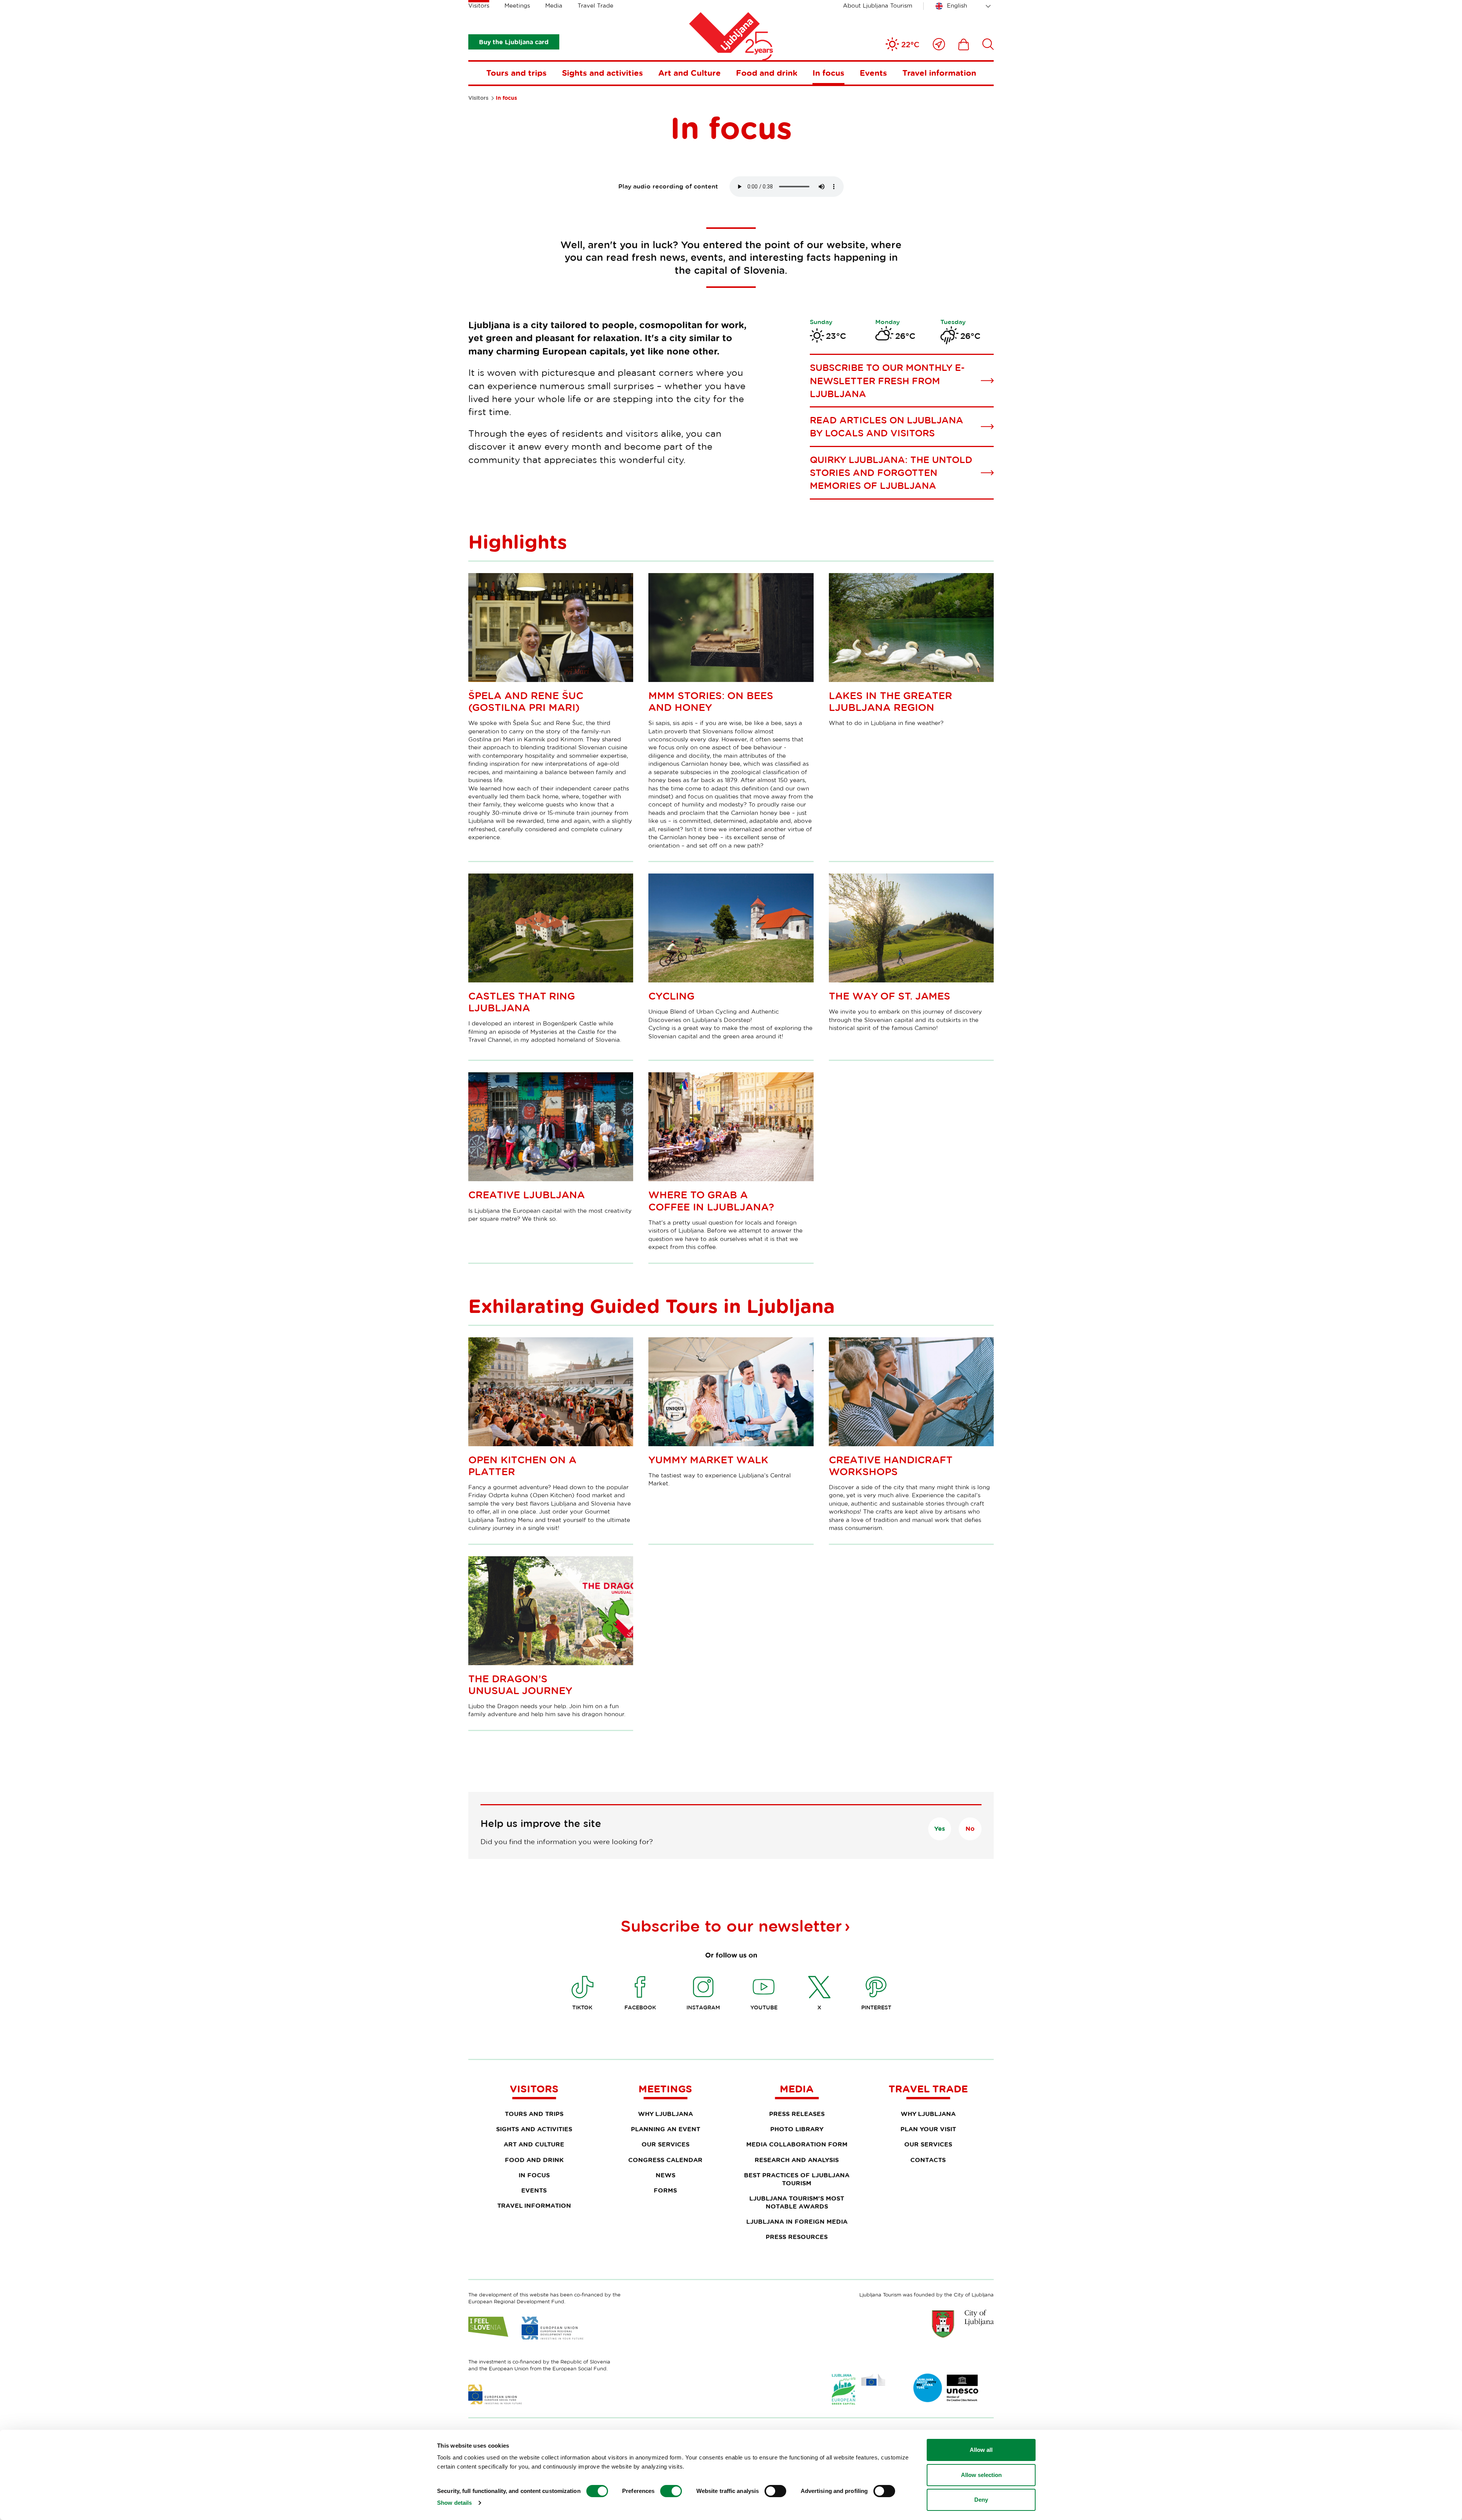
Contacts (928, 2160)
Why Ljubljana (666, 2114)
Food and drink (767, 73)
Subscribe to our (731, 1926)
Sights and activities (603, 73)
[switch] (671, 2491)
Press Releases (797, 2114)
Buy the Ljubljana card (514, 42)
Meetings (517, 6)
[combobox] (964, 6)
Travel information (939, 73)
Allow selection (981, 2475)
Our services (666, 2144)
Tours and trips (516, 73)
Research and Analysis (797, 2160)
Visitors (479, 6)
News (666, 2175)
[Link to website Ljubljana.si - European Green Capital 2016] (859, 2389)
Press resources (797, 2237)
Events (873, 73)
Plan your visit (928, 2129)
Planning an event (666, 2129)
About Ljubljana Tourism (878, 6)
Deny (981, 2500)
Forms (665, 2190)
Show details (454, 2503)
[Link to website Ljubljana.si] (963, 2324)
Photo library (797, 2129)
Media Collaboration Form (797, 2144)
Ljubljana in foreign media (797, 2221)
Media (554, 6)
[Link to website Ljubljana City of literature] (946, 2388)
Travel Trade (595, 6)
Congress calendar (665, 2160)
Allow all (981, 2450)
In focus (828, 73)
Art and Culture (690, 73)
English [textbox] (957, 6)
